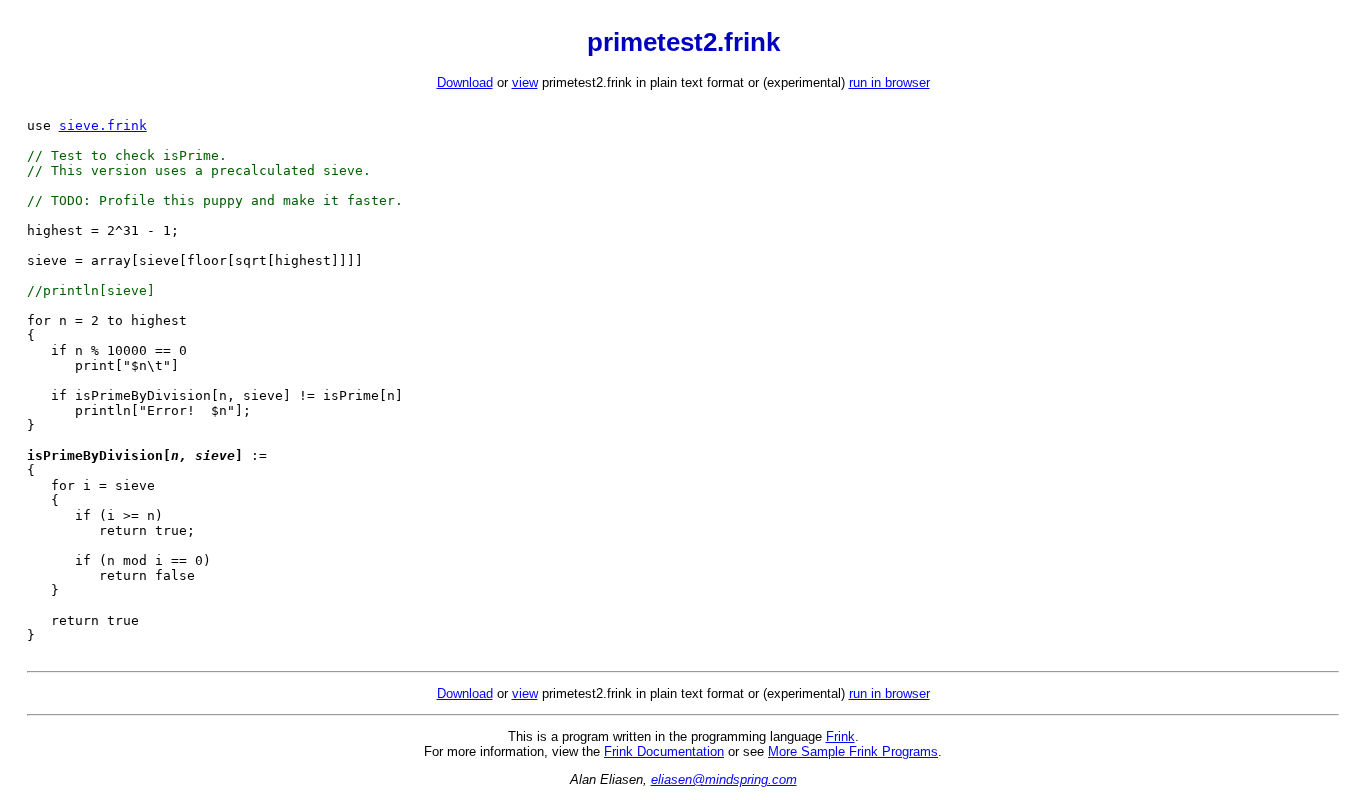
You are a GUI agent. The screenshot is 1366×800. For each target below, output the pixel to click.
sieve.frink (103, 125)
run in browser (889, 82)
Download (465, 82)
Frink (840, 736)
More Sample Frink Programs (853, 751)
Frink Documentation (664, 751)
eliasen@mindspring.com (724, 779)
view (525, 82)
